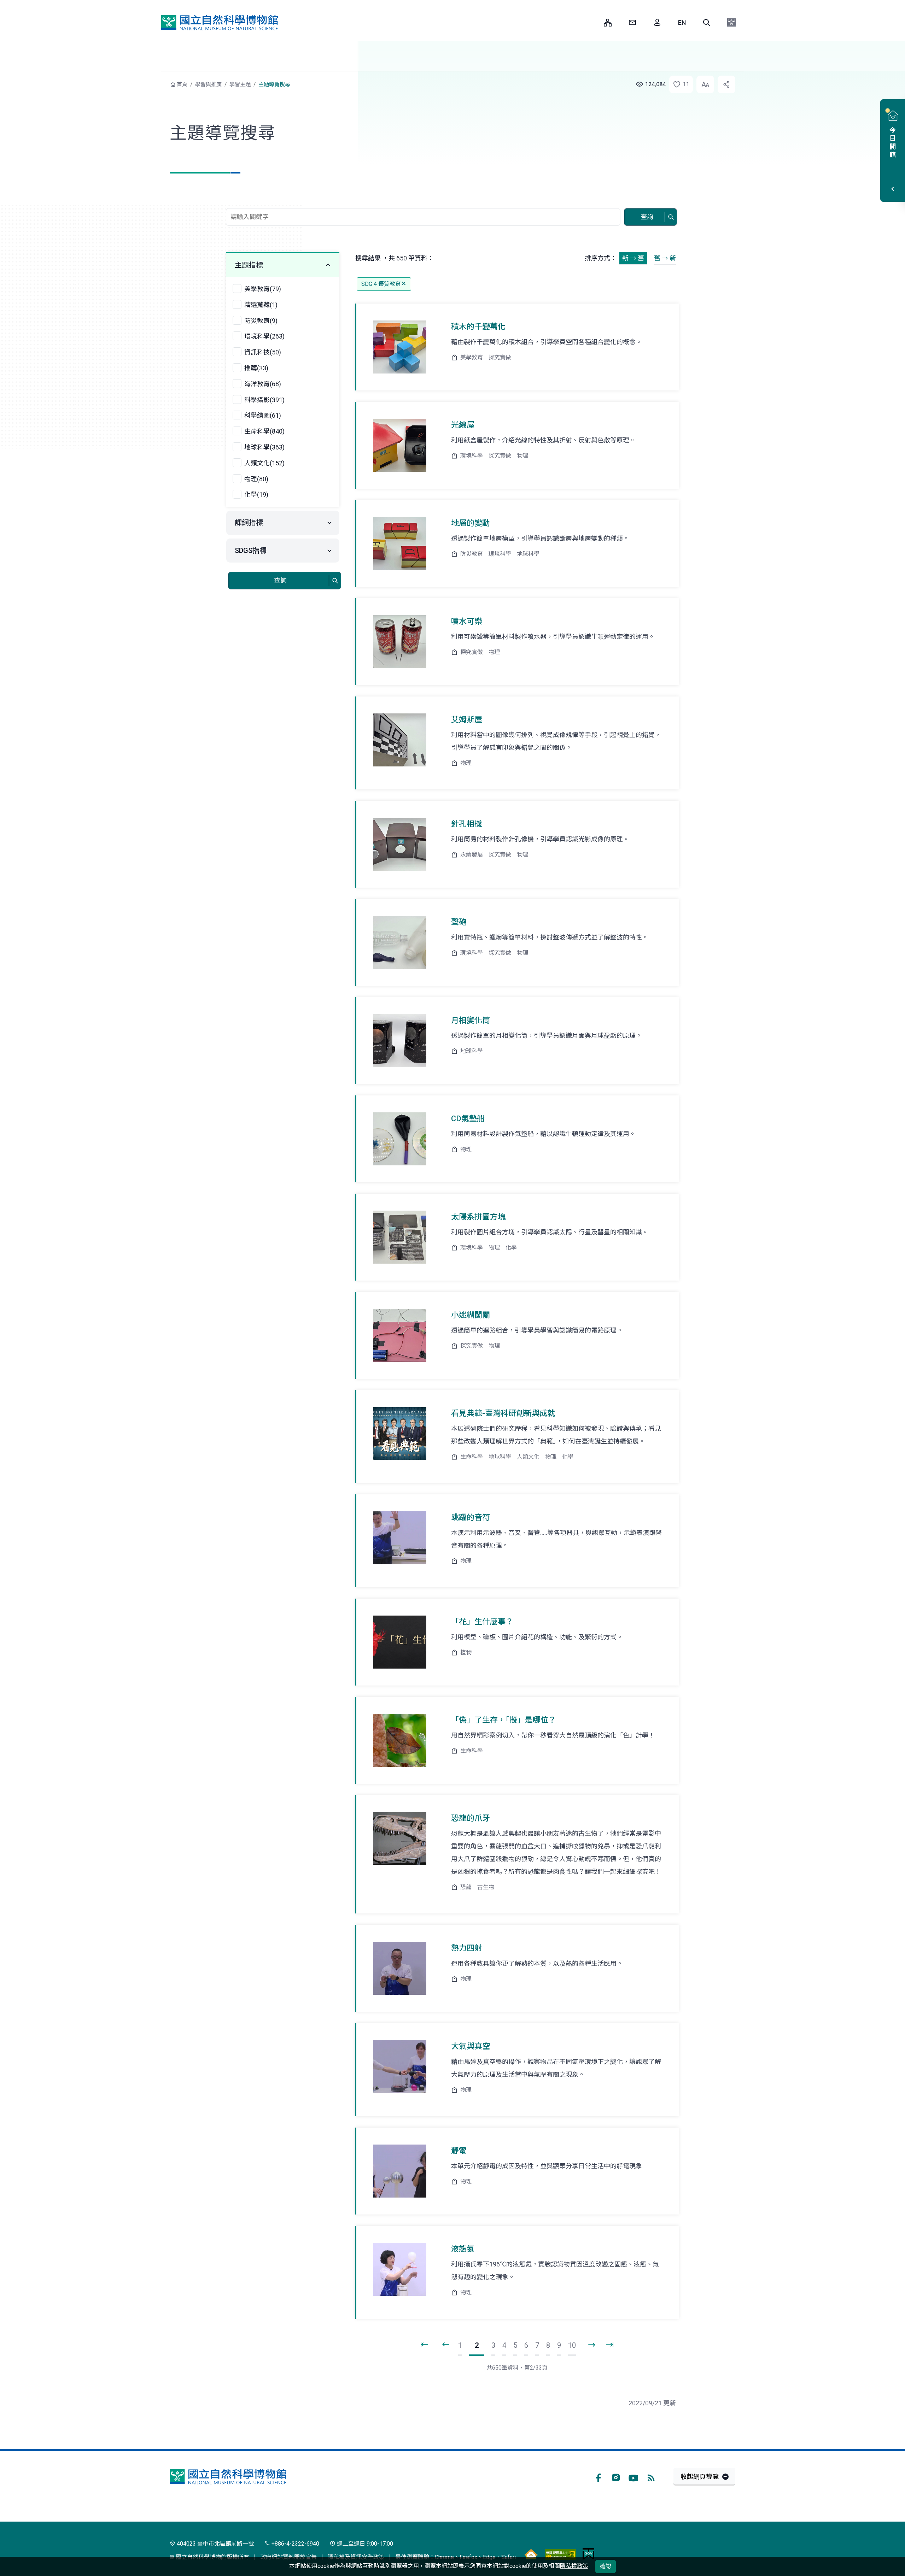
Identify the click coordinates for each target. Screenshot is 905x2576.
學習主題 (240, 84)
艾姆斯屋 (467, 720)
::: (593, 22)
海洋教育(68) (263, 384)
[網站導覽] (608, 23)
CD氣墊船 (468, 1119)
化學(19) (256, 495)
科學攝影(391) (264, 400)
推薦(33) (256, 368)
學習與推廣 (208, 84)
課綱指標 (249, 523)
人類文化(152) (264, 463)
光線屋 (463, 425)
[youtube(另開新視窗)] (633, 2477)
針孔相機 (467, 824)
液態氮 (463, 2249)
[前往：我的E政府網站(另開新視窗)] (588, 2554)
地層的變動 (471, 523)
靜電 (459, 2151)
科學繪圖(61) (263, 415)
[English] (682, 23)
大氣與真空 (471, 2046)
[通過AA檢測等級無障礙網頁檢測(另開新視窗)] (560, 2554)
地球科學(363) (264, 447)
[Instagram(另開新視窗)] (616, 2477)
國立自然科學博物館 (220, 23)
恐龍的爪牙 (471, 1818)
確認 (606, 2566)
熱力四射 (467, 1948)
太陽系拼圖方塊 (478, 1217)
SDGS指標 (251, 551)
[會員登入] (657, 23)
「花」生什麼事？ (482, 1622)
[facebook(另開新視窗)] (598, 2477)
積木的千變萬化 (478, 327)
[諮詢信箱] (632, 23)
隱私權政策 (574, 2566)
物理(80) (256, 479)
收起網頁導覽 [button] (700, 2477)
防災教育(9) (261, 321)
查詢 (647, 217)
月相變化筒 (471, 1020)
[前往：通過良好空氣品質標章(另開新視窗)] (531, 2554)
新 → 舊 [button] (633, 258)
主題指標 (249, 265)
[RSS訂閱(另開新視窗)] (651, 2477)
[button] (707, 23)
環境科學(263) (264, 336)
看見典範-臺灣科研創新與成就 (503, 1413)
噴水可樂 (467, 621)
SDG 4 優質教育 (381, 284)
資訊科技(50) (263, 352)
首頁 (182, 84)
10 (572, 2345)
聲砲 (459, 922)
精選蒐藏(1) (261, 305)
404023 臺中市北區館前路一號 (215, 2544)
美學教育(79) (263, 289)
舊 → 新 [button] (665, 258)
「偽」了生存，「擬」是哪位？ (504, 1720)
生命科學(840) (264, 431)
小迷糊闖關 (471, 1315)
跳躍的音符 (471, 1518)
